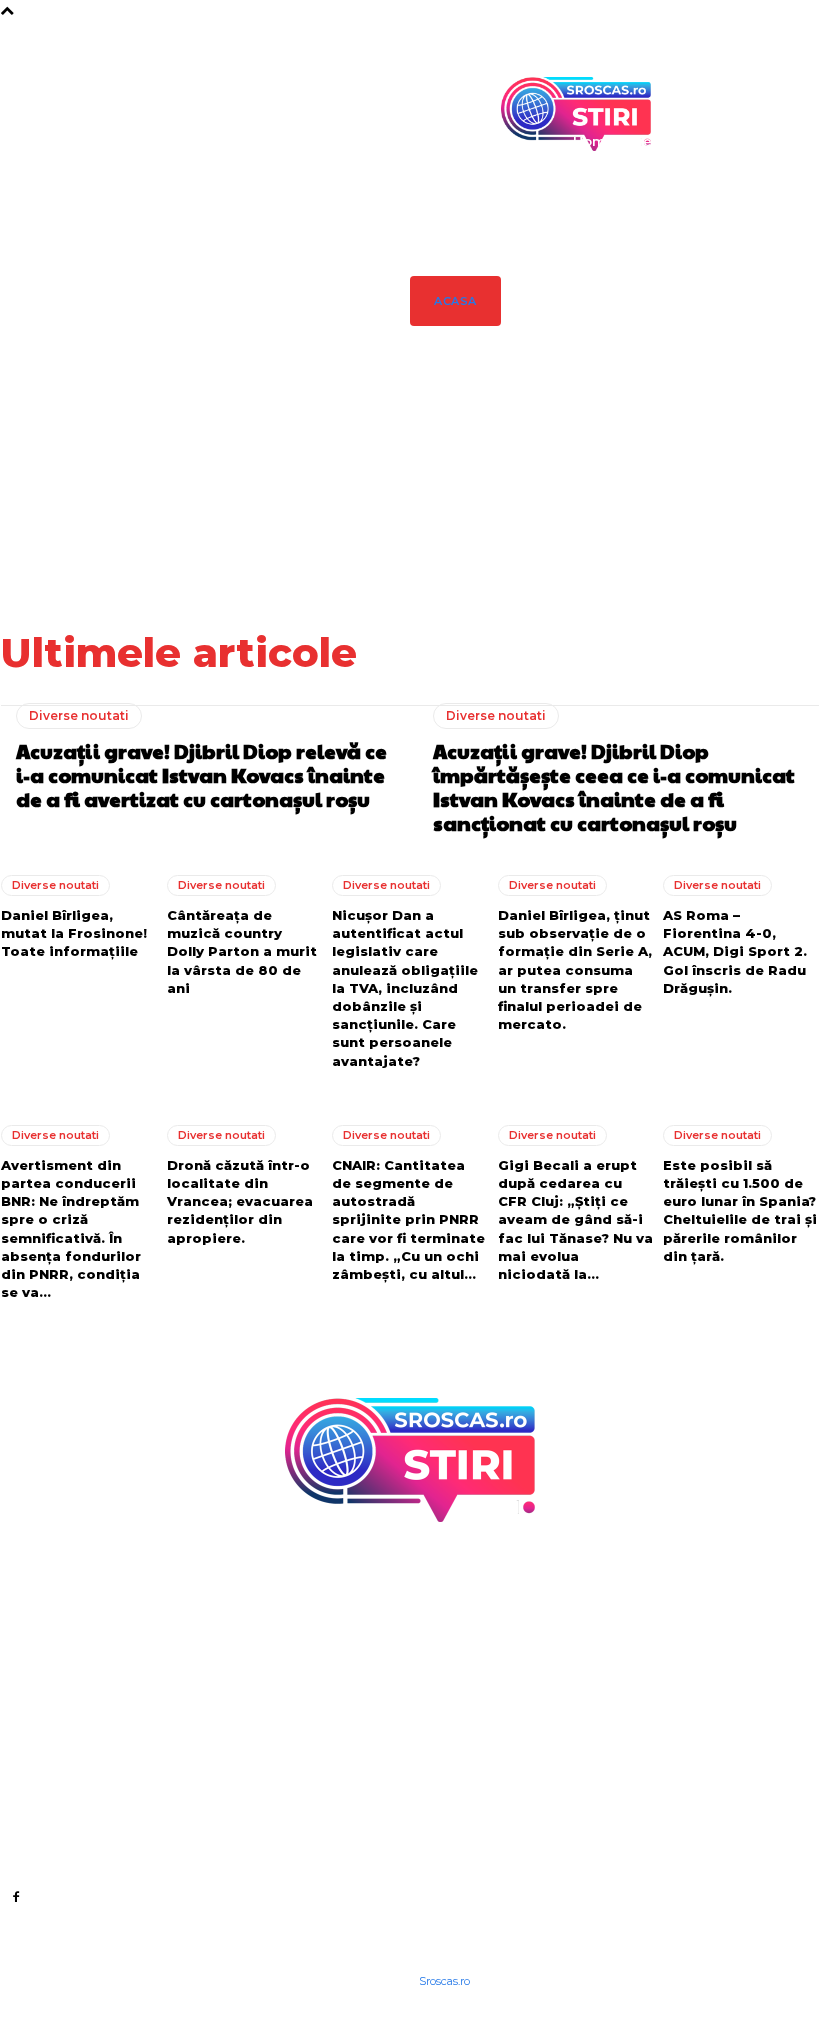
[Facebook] (15, 1895)
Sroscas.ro (444, 1981)
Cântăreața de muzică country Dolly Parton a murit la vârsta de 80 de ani (777, 486)
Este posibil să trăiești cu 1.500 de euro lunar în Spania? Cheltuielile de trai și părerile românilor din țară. (740, 1210)
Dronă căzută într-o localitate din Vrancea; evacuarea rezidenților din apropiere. (240, 1201)
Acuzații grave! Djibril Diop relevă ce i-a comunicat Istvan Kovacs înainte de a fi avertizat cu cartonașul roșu (462, 507)
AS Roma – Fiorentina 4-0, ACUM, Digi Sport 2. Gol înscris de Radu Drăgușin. (735, 951)
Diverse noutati (79, 715)
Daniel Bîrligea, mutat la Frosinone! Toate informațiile (665, 486)
